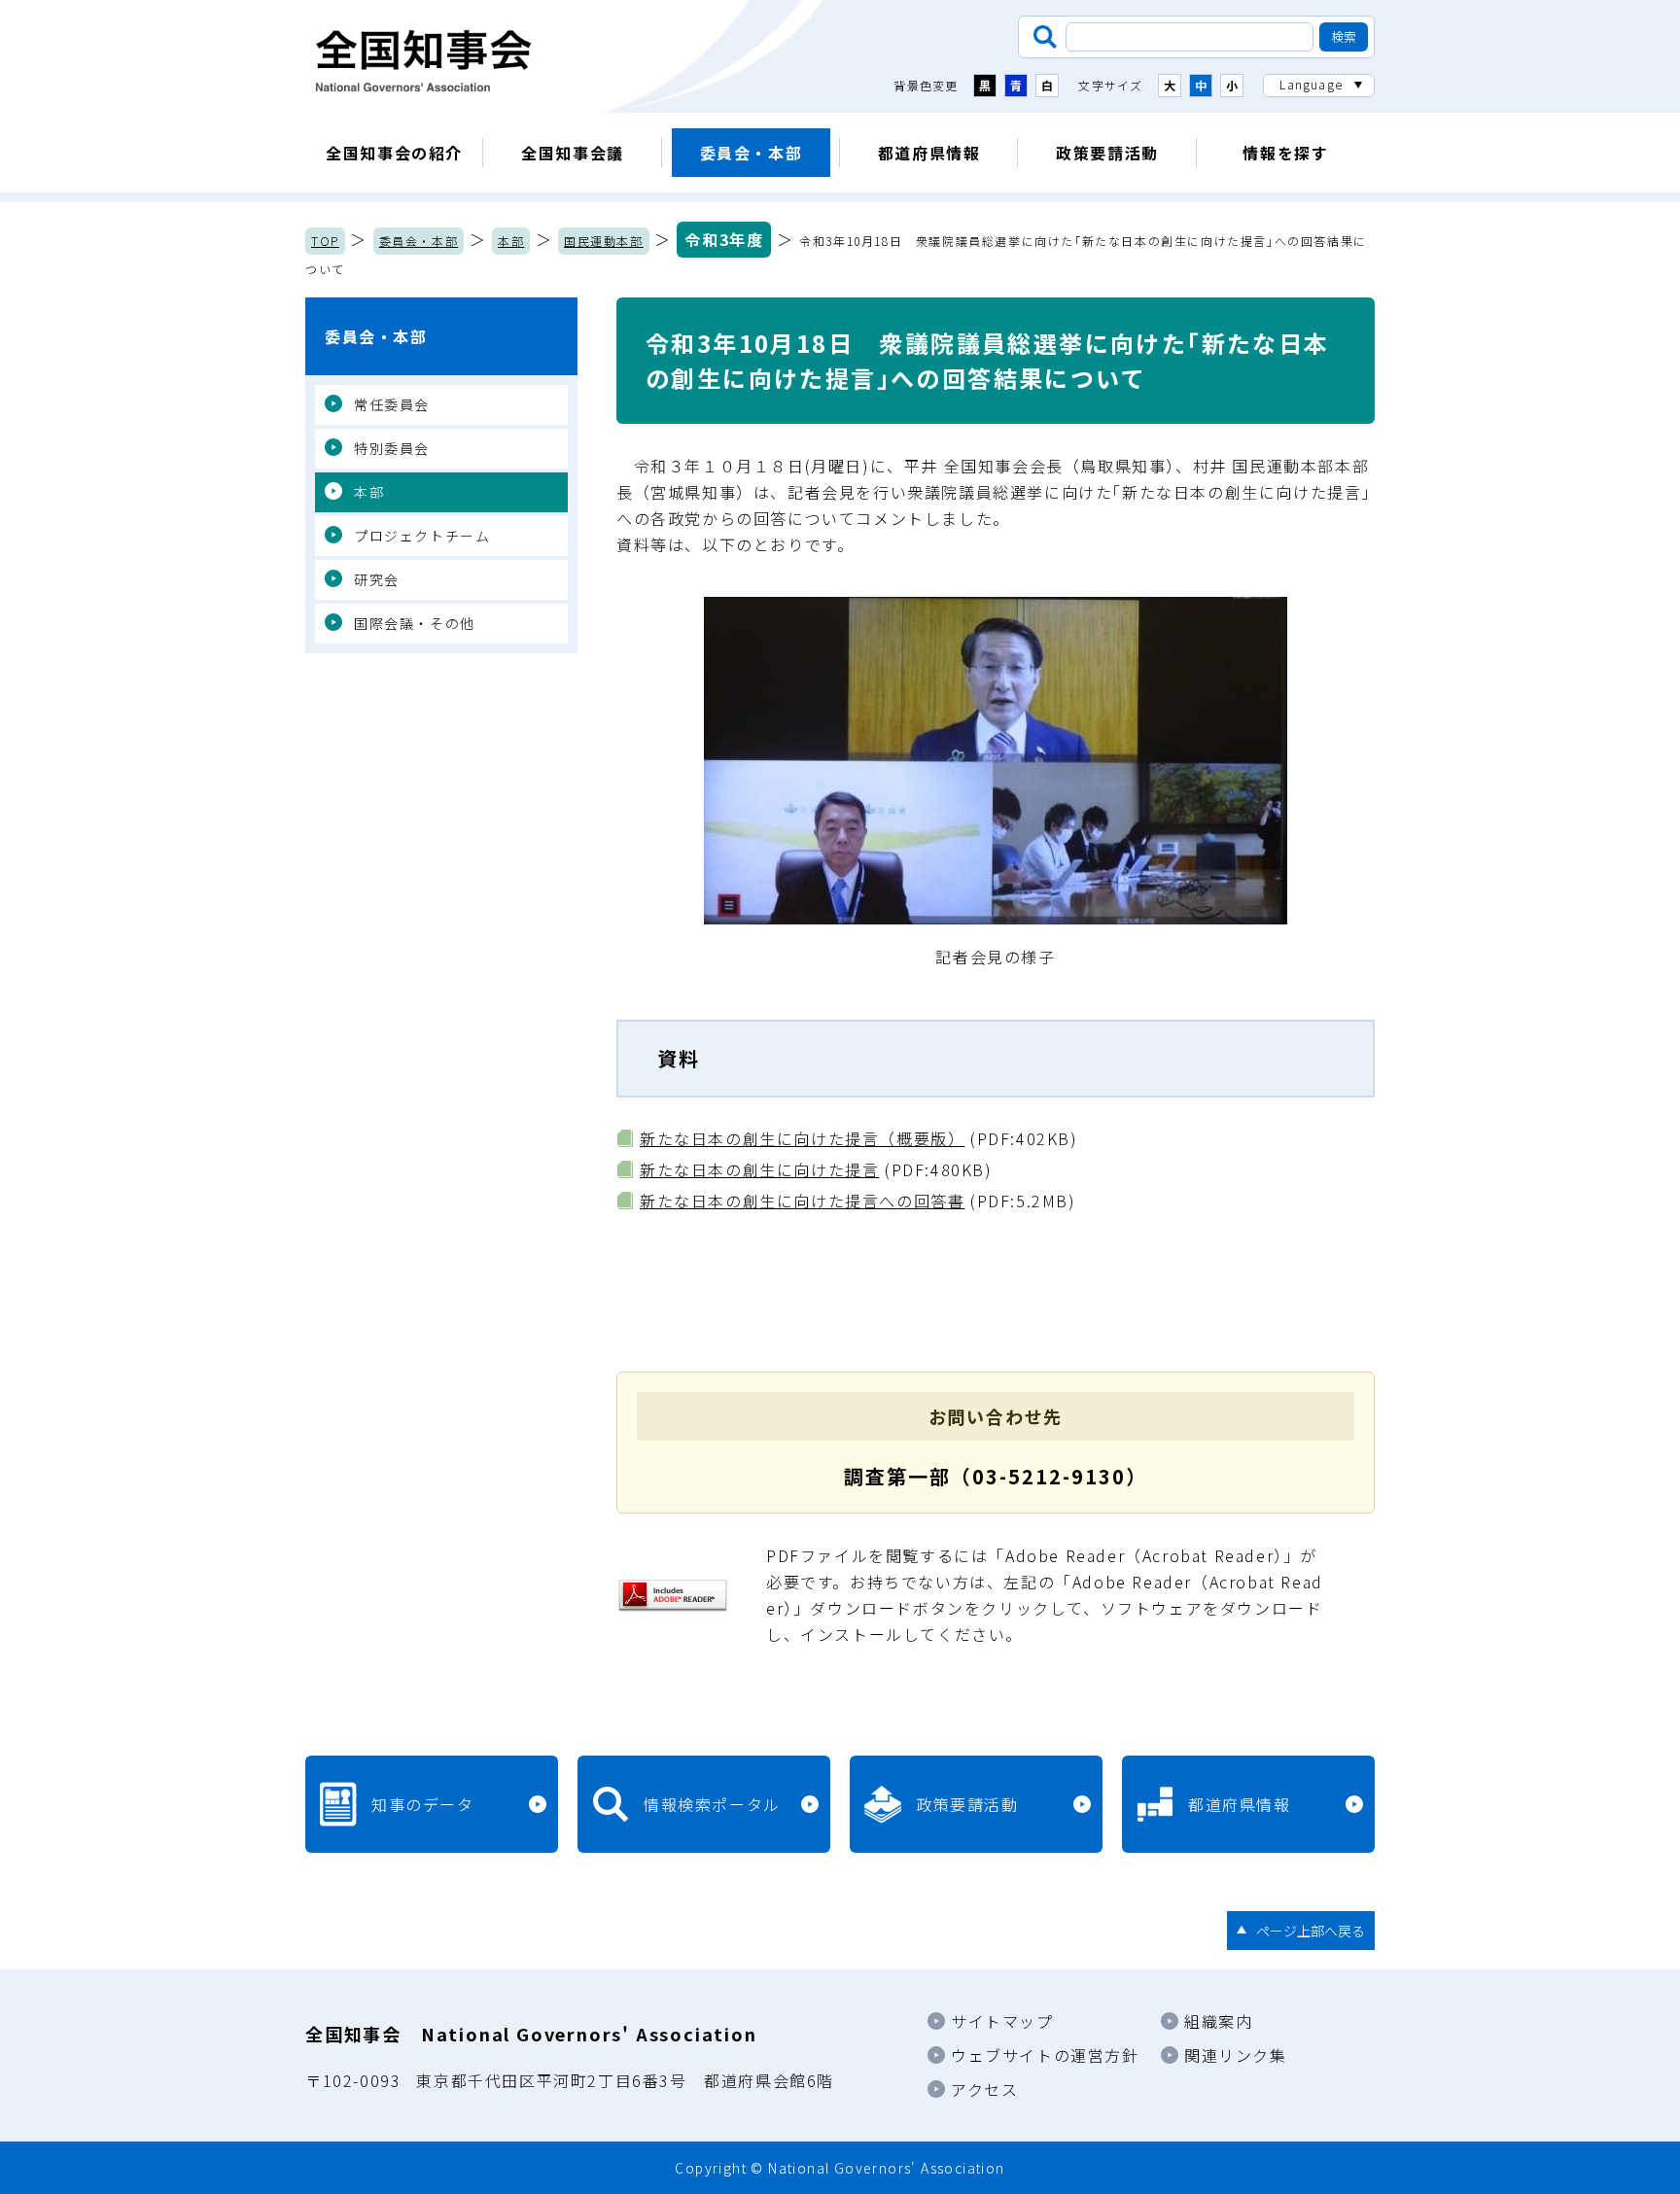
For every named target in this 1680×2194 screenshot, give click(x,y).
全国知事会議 (573, 153)
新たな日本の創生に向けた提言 (759, 1169)
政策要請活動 (1107, 153)
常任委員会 (392, 404)
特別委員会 (392, 448)
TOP (325, 241)
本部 (511, 241)
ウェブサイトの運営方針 (1045, 2055)
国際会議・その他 (415, 623)
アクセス (984, 2089)
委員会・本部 (752, 153)
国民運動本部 (604, 241)
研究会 (377, 579)
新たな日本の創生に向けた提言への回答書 (802, 1201)
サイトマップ (1002, 2021)
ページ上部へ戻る (1311, 1931)
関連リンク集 (1236, 2055)
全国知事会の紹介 (394, 153)
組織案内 (1218, 2021)
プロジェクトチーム (422, 536)
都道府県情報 (929, 153)
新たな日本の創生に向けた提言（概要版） (802, 1138)
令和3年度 (724, 239)
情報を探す (1285, 153)
